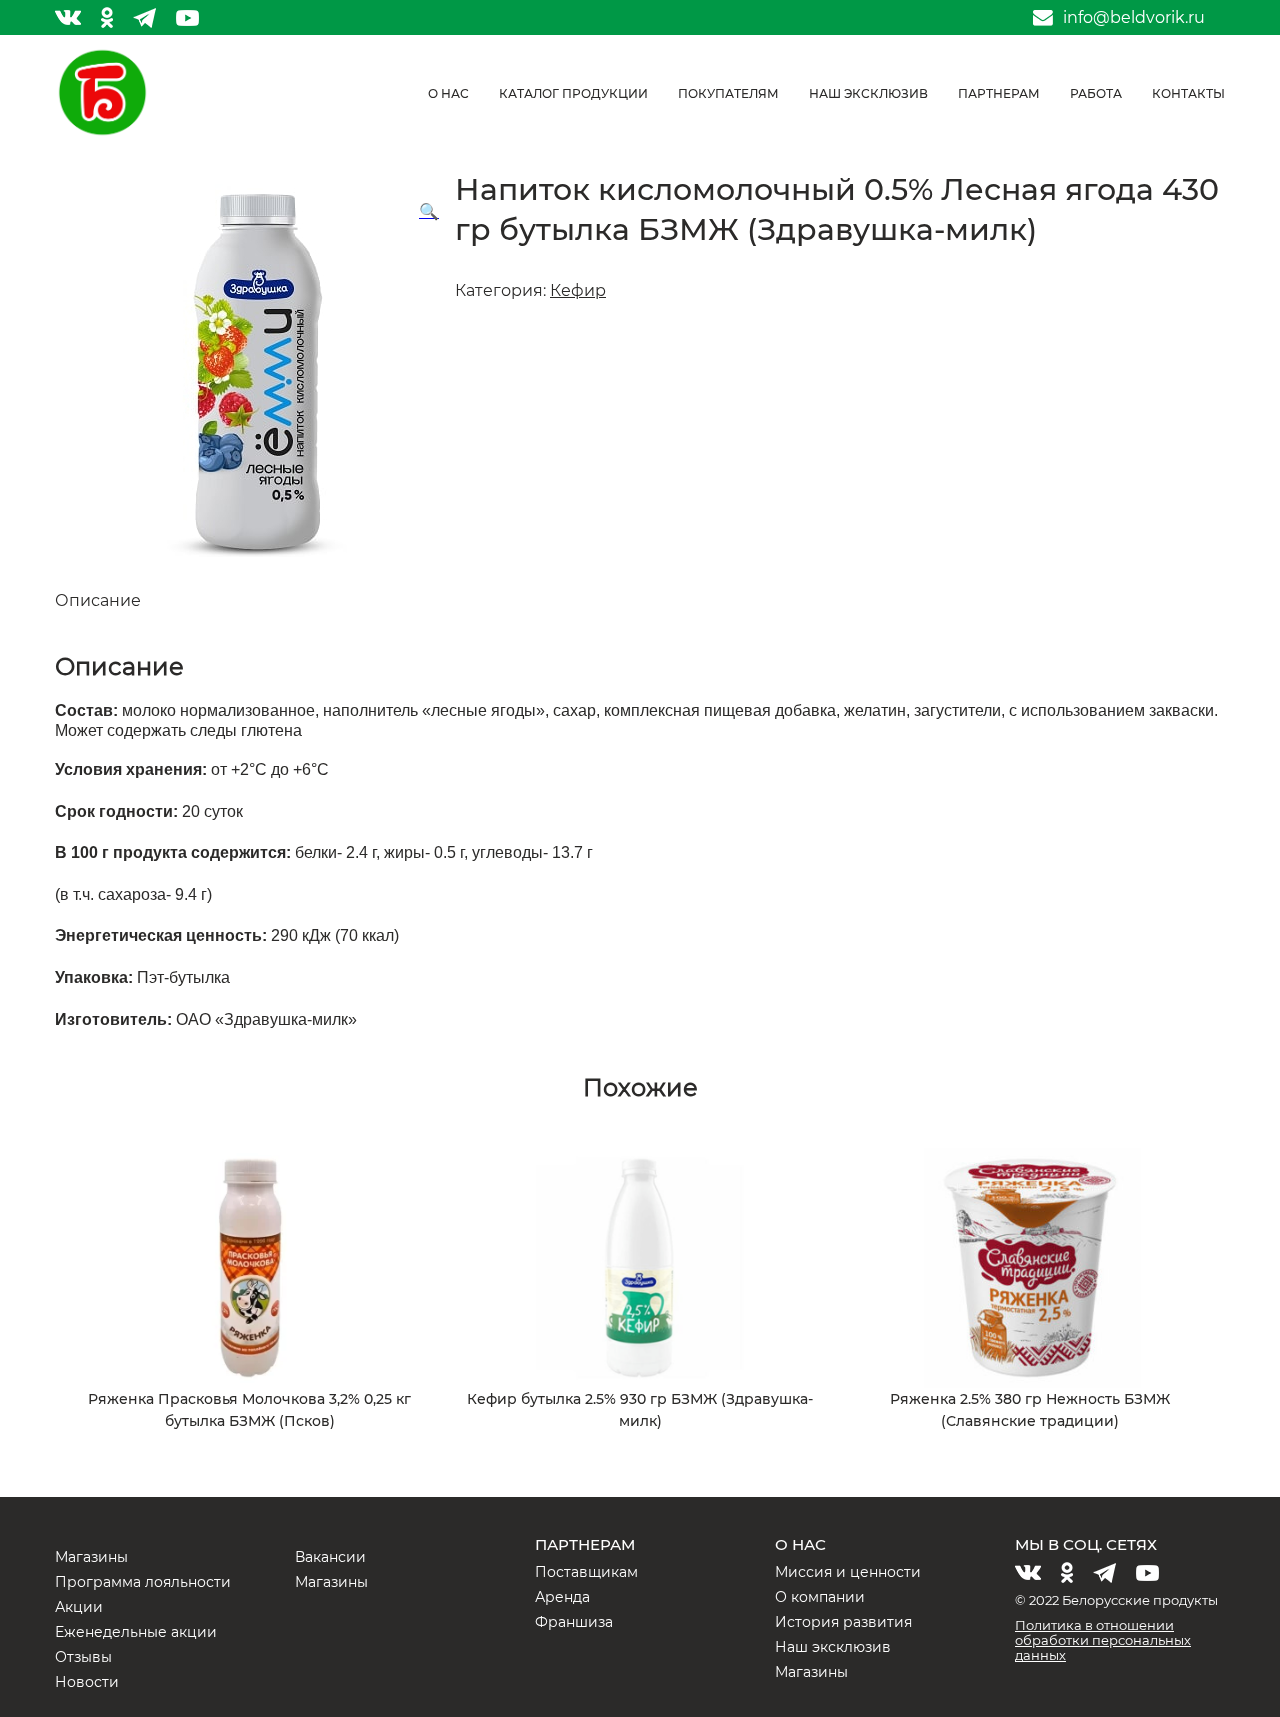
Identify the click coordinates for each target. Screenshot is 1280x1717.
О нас (448, 93)
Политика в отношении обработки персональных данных (1103, 1640)
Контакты (1188, 93)
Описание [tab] (98, 600)
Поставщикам (586, 1572)
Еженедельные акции (136, 1632)
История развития (843, 1622)
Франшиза (574, 1622)
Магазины (91, 1557)
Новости (87, 1682)
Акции (79, 1607)
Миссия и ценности (848, 1572)
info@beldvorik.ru (1134, 18)
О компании (820, 1597)
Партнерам (999, 93)
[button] (429, 212)
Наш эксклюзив (868, 93)
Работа (1096, 93)
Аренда (562, 1597)
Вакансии (330, 1557)
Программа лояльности (143, 1582)
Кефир (578, 290)
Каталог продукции (573, 93)
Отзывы (83, 1657)
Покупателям (728, 93)
